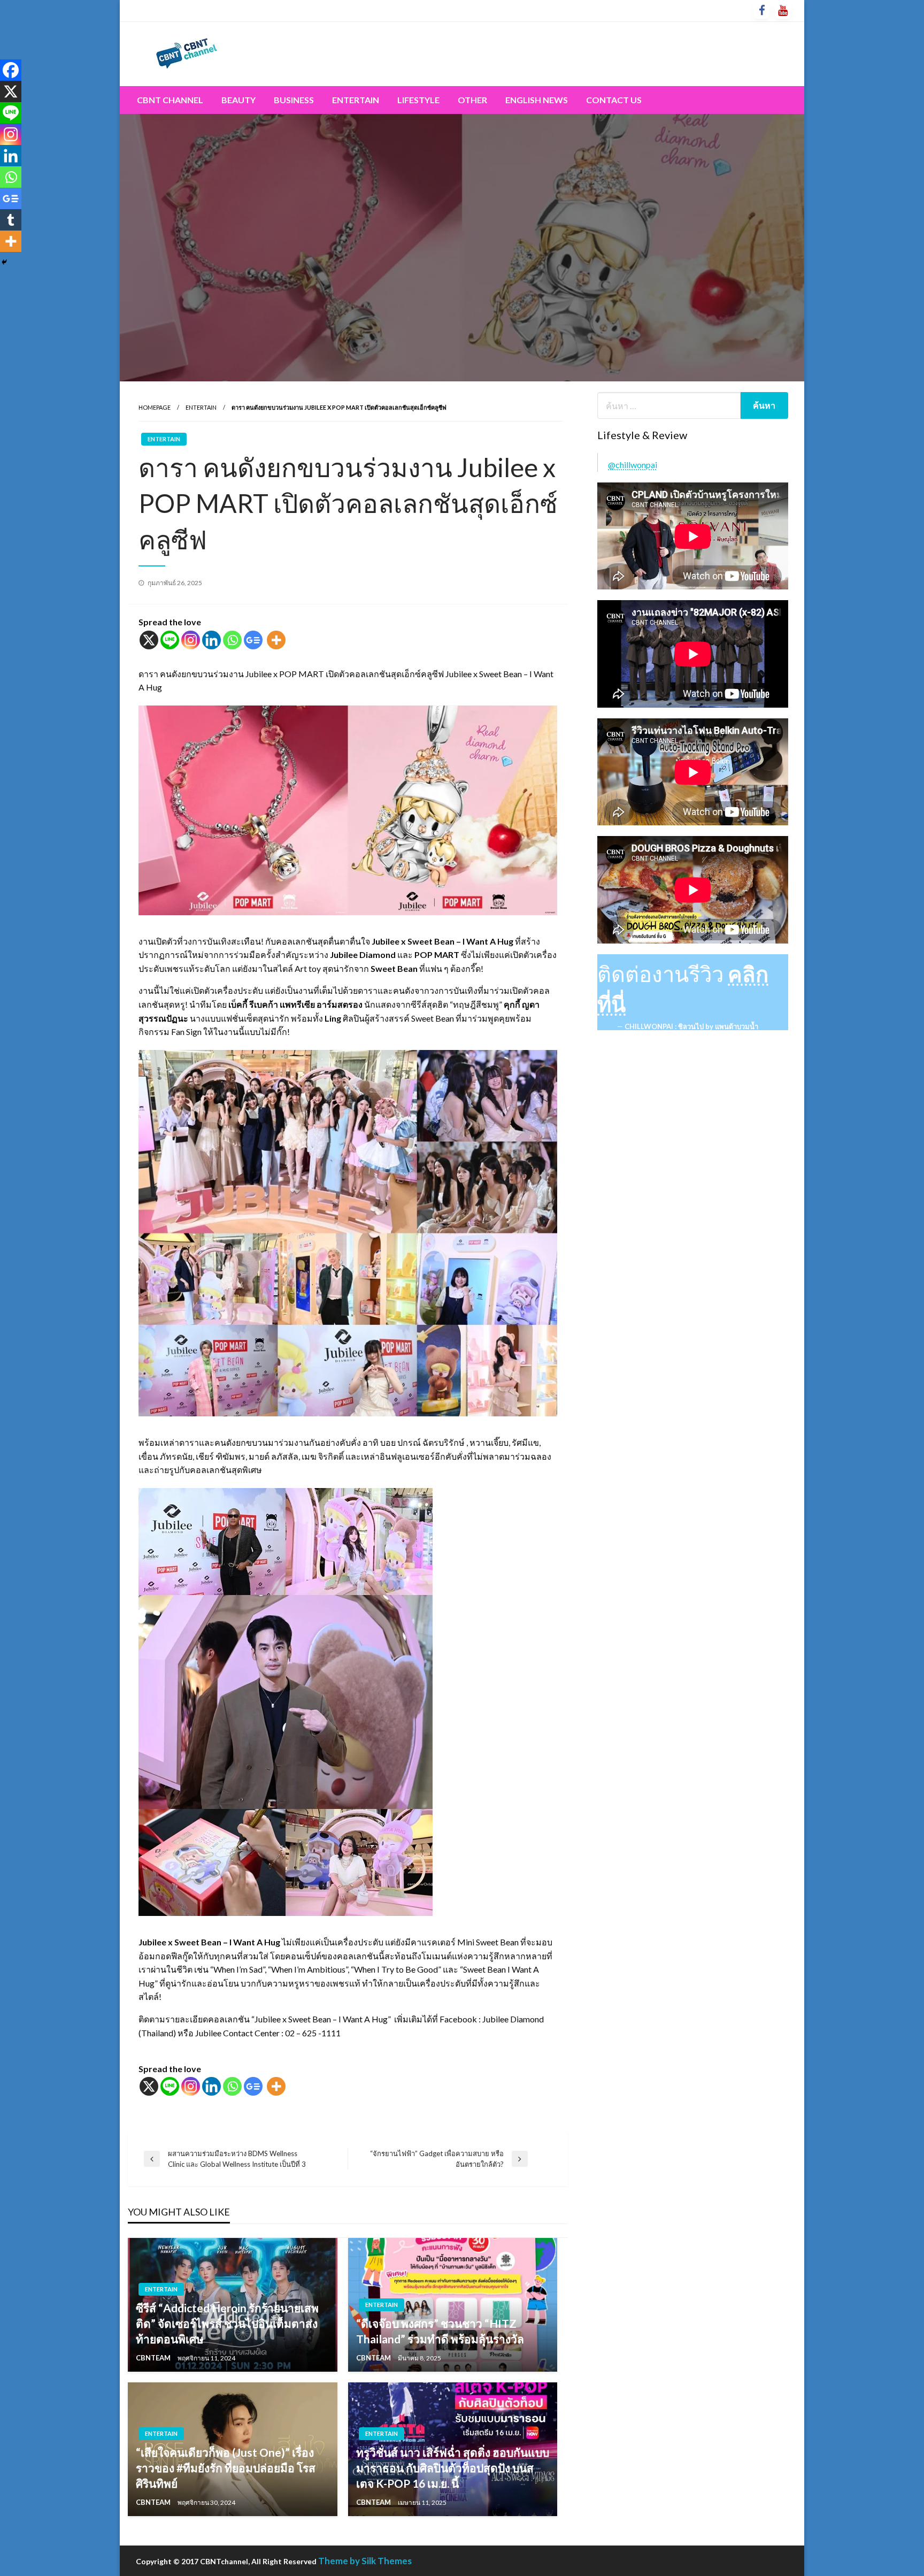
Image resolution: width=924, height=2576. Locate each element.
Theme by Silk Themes (365, 2561)
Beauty (238, 100)
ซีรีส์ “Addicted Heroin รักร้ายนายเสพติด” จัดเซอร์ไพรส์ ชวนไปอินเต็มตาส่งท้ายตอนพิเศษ (227, 2324)
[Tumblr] (11, 220)
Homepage (155, 407)
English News (537, 100)
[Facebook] (11, 70)
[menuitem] (170, 100)
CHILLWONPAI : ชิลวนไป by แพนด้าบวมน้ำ (691, 1026)
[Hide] (4, 262)
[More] (276, 640)
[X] (149, 640)
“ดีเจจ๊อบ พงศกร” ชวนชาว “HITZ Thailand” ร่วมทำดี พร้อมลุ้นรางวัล (440, 2331)
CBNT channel (170, 100)
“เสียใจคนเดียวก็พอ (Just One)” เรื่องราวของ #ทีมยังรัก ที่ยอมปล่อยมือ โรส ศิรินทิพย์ (226, 2468)
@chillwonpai (633, 465)
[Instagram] (191, 640)
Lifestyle (418, 100)
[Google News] (253, 640)
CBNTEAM (154, 2358)
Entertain (356, 100)
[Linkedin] (211, 640)
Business (294, 100)
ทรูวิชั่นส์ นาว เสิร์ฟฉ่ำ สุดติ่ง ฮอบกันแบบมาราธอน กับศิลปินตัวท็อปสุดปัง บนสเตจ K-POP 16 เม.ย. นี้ (453, 2468)
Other (472, 100)
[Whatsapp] (232, 640)
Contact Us (614, 100)
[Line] (170, 640)
